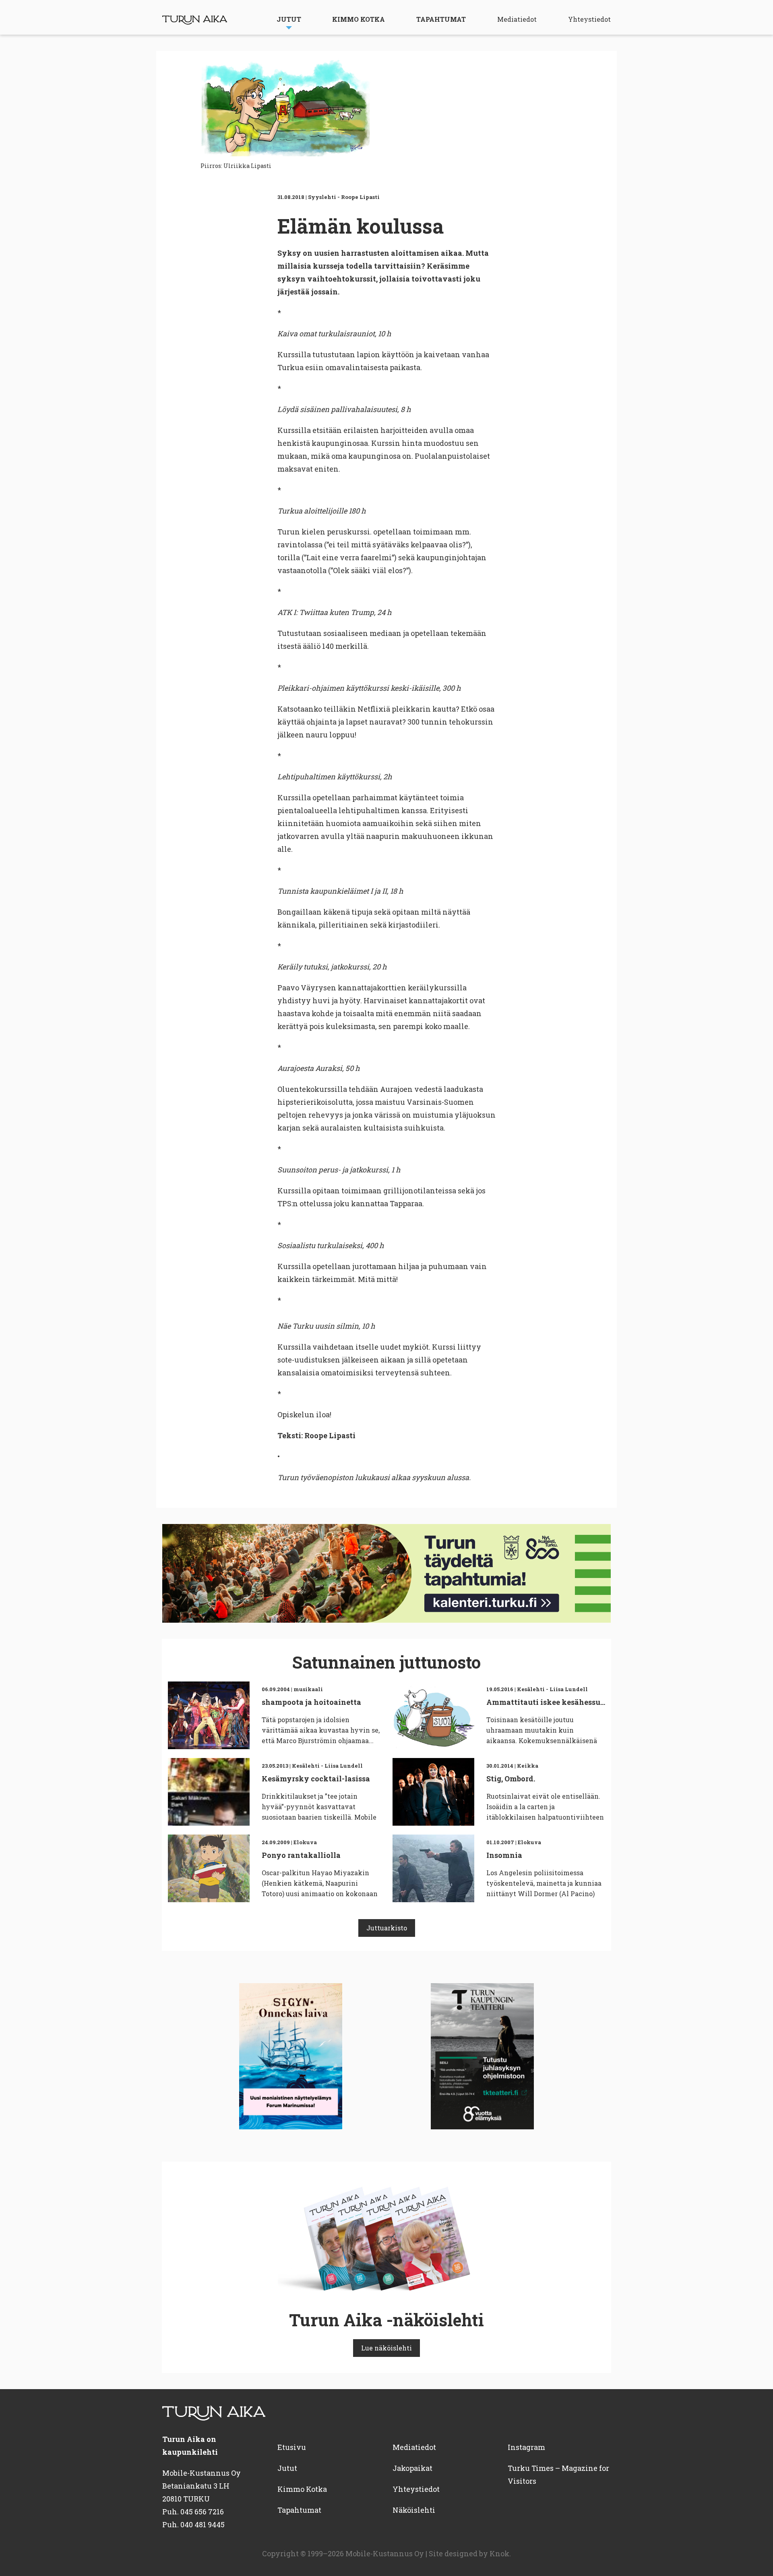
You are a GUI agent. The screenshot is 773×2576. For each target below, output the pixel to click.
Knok (499, 2553)
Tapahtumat (441, 19)
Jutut (289, 19)
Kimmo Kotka (359, 19)
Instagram (526, 2447)
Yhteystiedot (589, 19)
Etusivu (292, 2447)
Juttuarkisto (387, 1928)
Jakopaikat (412, 2468)
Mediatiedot (517, 19)
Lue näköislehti (386, 2348)
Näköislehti (414, 2510)
